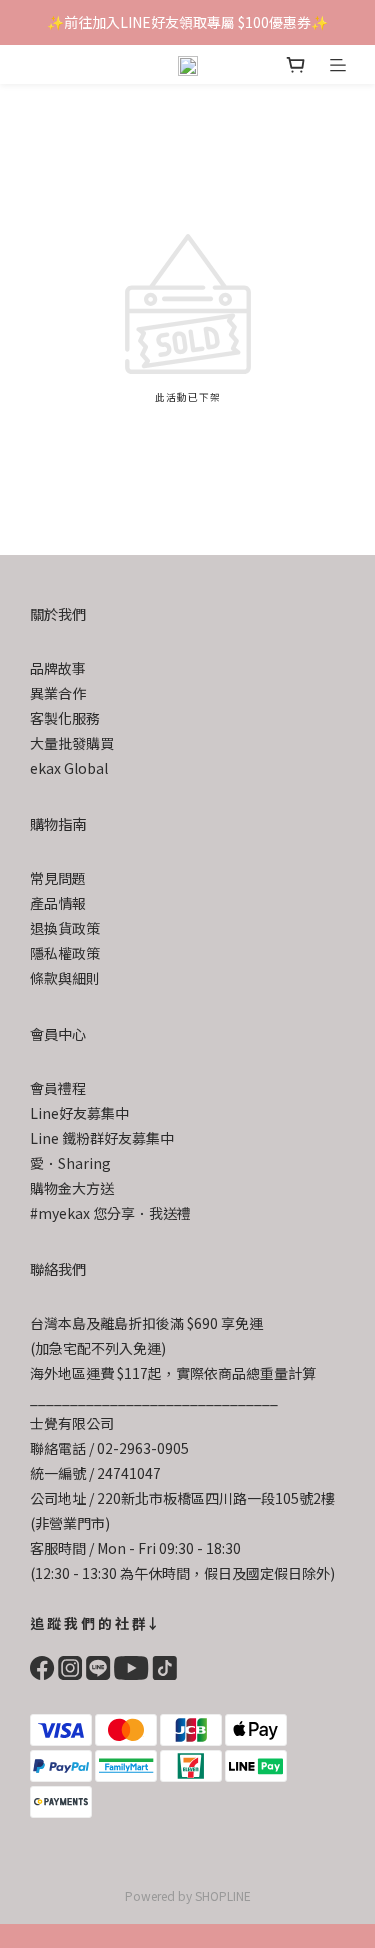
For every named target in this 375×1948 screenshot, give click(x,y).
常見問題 (58, 878)
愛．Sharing (70, 1163)
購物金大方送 (72, 1188)
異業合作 (58, 693)
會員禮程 (58, 1088)
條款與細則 (65, 978)
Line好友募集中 (79, 1113)
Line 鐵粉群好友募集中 (102, 1138)
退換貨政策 (65, 928)
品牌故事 (58, 668)
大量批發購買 (72, 743)
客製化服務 (65, 718)
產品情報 (58, 903)
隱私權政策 (65, 953)
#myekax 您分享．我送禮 (110, 1213)
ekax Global (69, 768)
